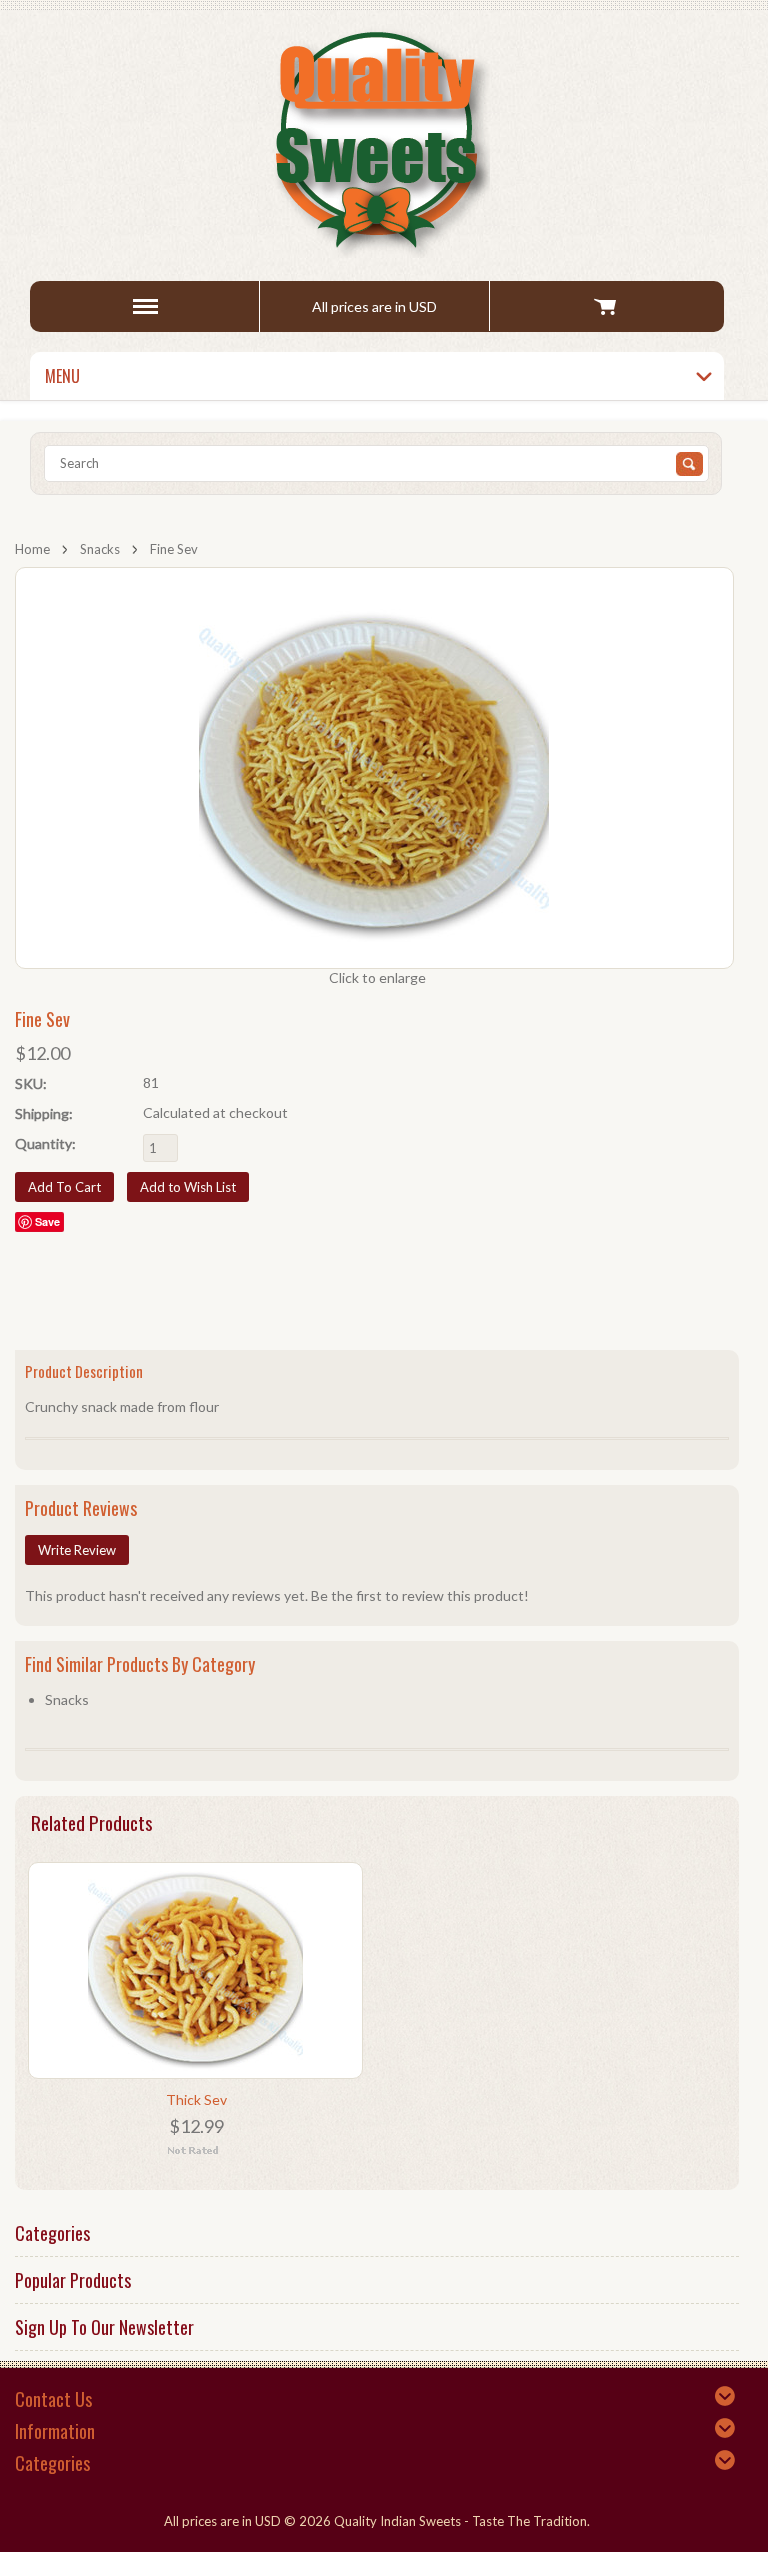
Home (32, 549)
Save (47, 1221)
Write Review (77, 1550)
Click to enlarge (377, 977)
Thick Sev (196, 2099)
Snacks (100, 549)
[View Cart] (604, 306)
